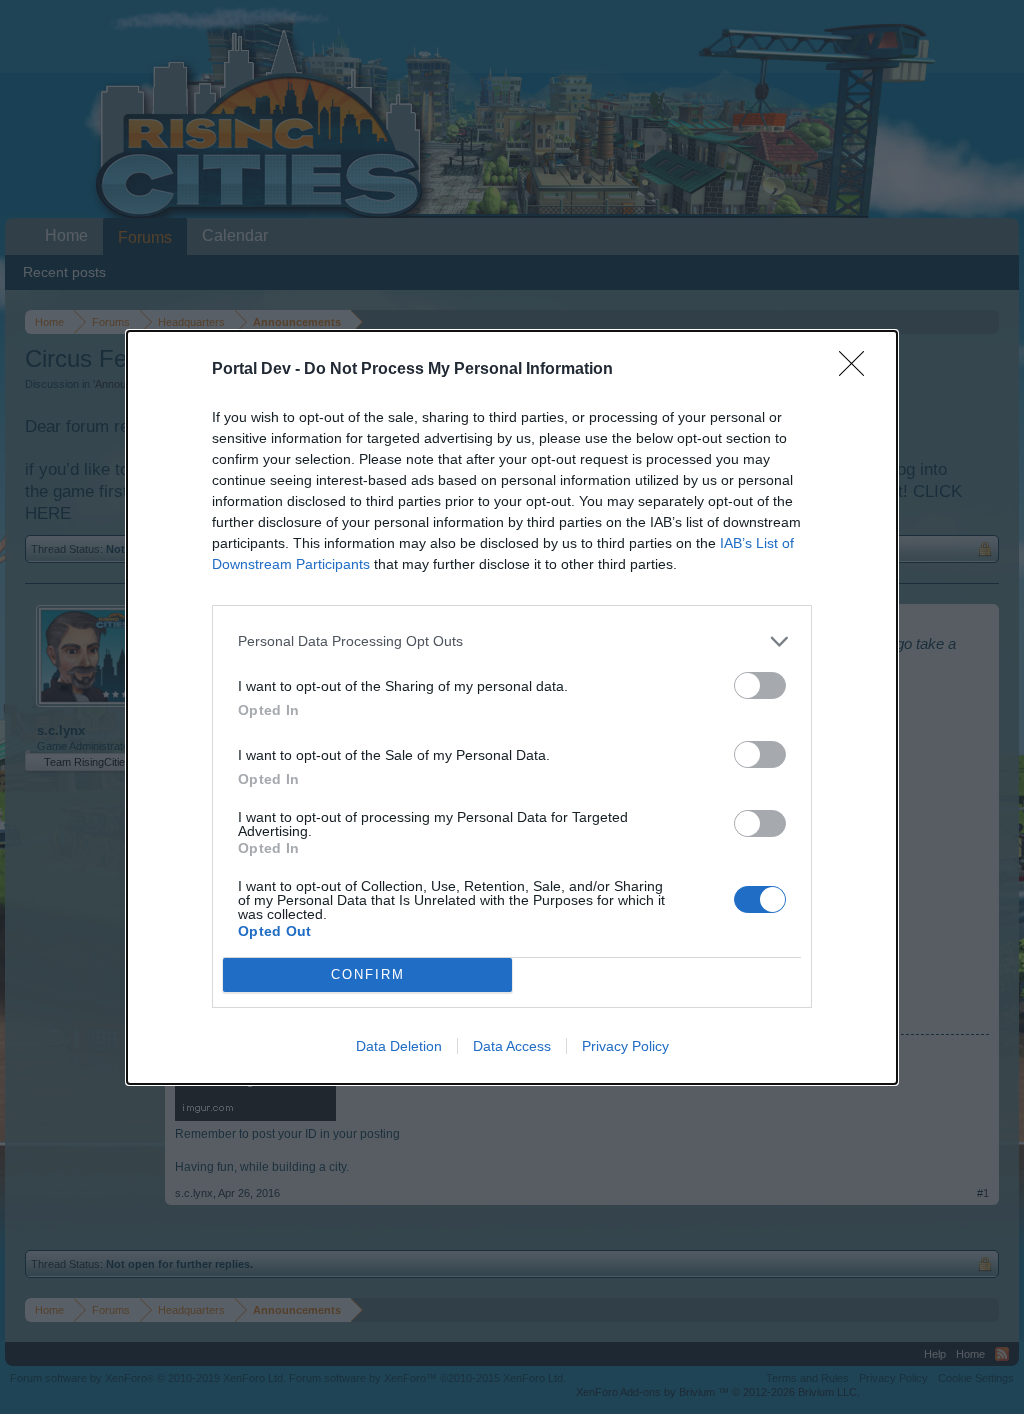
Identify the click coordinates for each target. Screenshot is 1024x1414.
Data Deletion (399, 1046)
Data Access (512, 1046)
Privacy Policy (625, 1046)
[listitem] (512, 641)
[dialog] (512, 707)
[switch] (760, 685)
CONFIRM (368, 974)
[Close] (858, 370)
